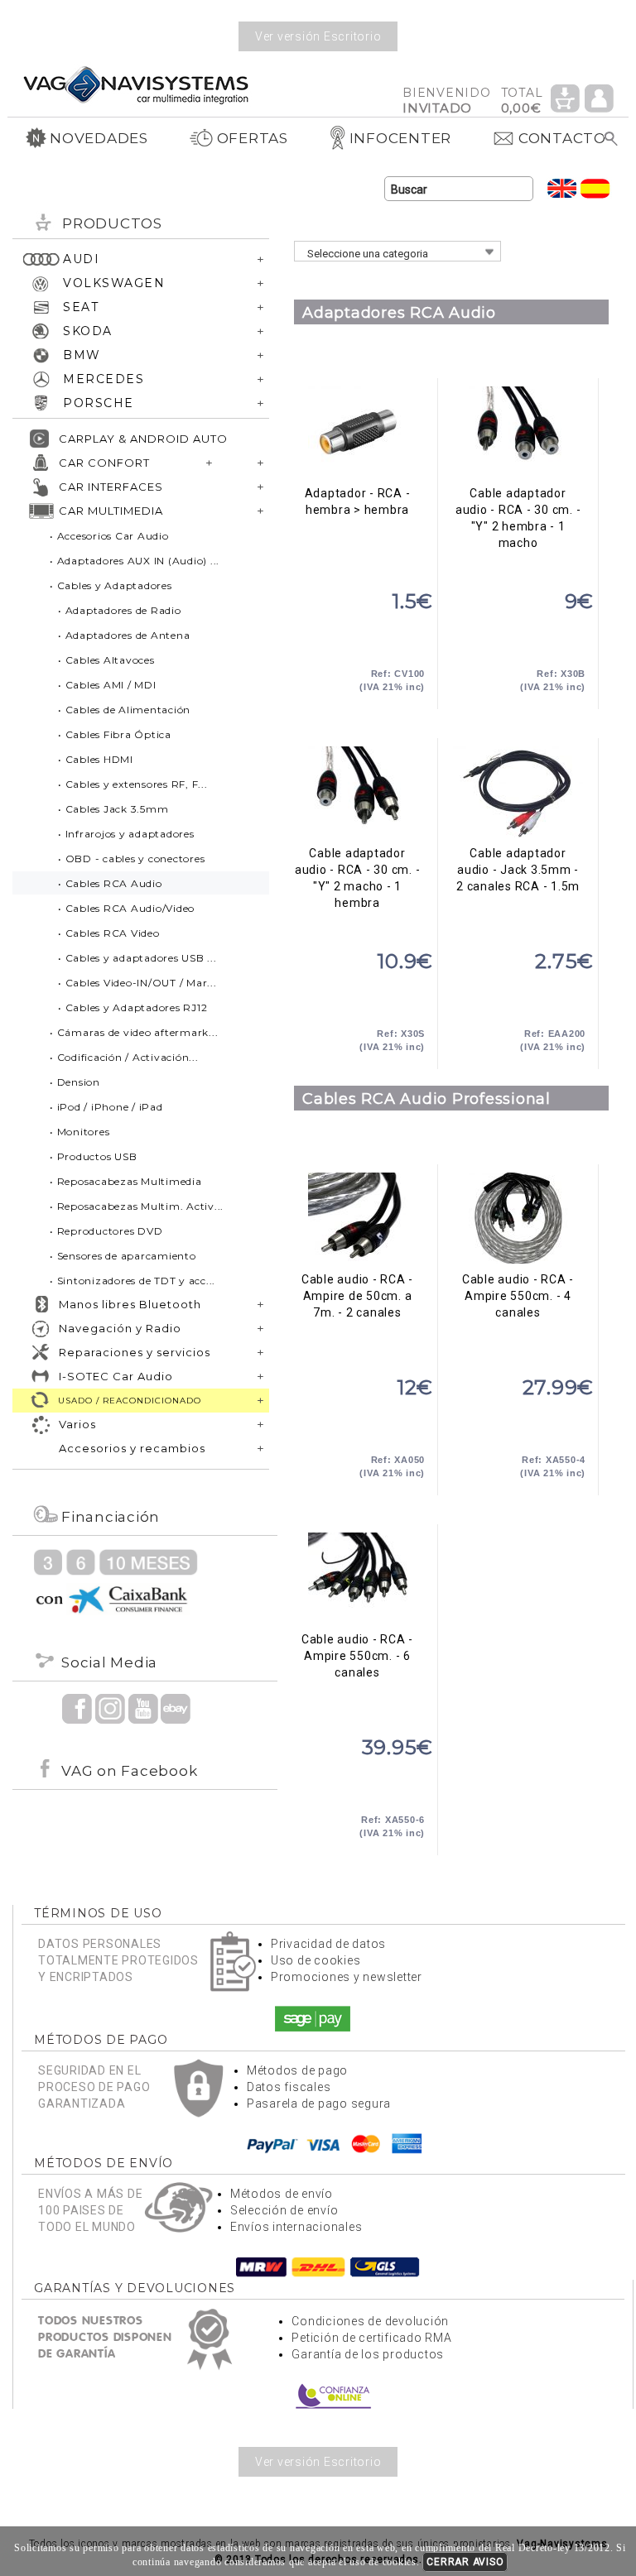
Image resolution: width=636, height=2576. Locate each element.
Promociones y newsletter (347, 1977)
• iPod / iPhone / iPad (106, 1107)
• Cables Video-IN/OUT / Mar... (137, 983)
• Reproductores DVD (106, 1231)
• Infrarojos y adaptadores (126, 834)
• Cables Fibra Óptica (115, 734)
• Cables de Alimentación (124, 710)
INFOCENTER (401, 138)
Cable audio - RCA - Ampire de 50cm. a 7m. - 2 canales (357, 1218)
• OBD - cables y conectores (131, 859)
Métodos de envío (282, 2194)
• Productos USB (93, 1156)
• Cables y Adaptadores (111, 585)
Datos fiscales (289, 2087)
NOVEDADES (99, 138)
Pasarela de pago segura (319, 2103)
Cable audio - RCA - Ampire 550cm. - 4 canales (518, 1218)
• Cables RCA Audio (110, 883)
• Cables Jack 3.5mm (113, 809)
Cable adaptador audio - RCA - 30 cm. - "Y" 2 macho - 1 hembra (357, 792)
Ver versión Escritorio (318, 36)
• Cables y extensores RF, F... (133, 784)
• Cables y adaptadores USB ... (137, 958)
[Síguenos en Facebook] (77, 1708)
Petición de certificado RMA (371, 2338)
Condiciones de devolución (370, 2321)
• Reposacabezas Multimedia (126, 1181)
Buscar (612, 139)
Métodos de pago (297, 2070)
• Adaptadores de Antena (124, 635)
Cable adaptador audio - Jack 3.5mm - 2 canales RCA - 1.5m (518, 792)
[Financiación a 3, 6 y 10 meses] (116, 1581)
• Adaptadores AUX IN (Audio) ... (135, 561)
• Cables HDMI (96, 759)
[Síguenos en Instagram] (110, 1708)
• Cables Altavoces (106, 660)
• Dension (75, 1082)
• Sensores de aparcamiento (123, 1256)
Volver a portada (136, 84)
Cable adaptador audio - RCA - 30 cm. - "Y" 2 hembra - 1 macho (518, 432)
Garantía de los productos (368, 2354)
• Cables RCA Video (109, 933)
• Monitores (79, 1132)
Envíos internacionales (296, 2227)
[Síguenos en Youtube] (143, 1708)
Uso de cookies (316, 1960)
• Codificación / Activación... (124, 1057)
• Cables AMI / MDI (107, 685)
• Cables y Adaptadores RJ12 (132, 1007)
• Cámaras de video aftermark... (134, 1032)
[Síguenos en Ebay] (176, 1708)
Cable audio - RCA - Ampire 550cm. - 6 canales (357, 1578)
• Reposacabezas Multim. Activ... (137, 1206)
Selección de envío (284, 2210)
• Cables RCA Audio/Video (126, 908)
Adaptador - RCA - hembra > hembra (357, 432)
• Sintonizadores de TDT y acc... (132, 1281)
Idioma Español (595, 188)
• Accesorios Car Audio (109, 536)
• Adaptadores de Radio (120, 610)
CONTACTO (562, 138)
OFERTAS (253, 138)
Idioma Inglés (562, 188)
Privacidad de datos (328, 1944)
